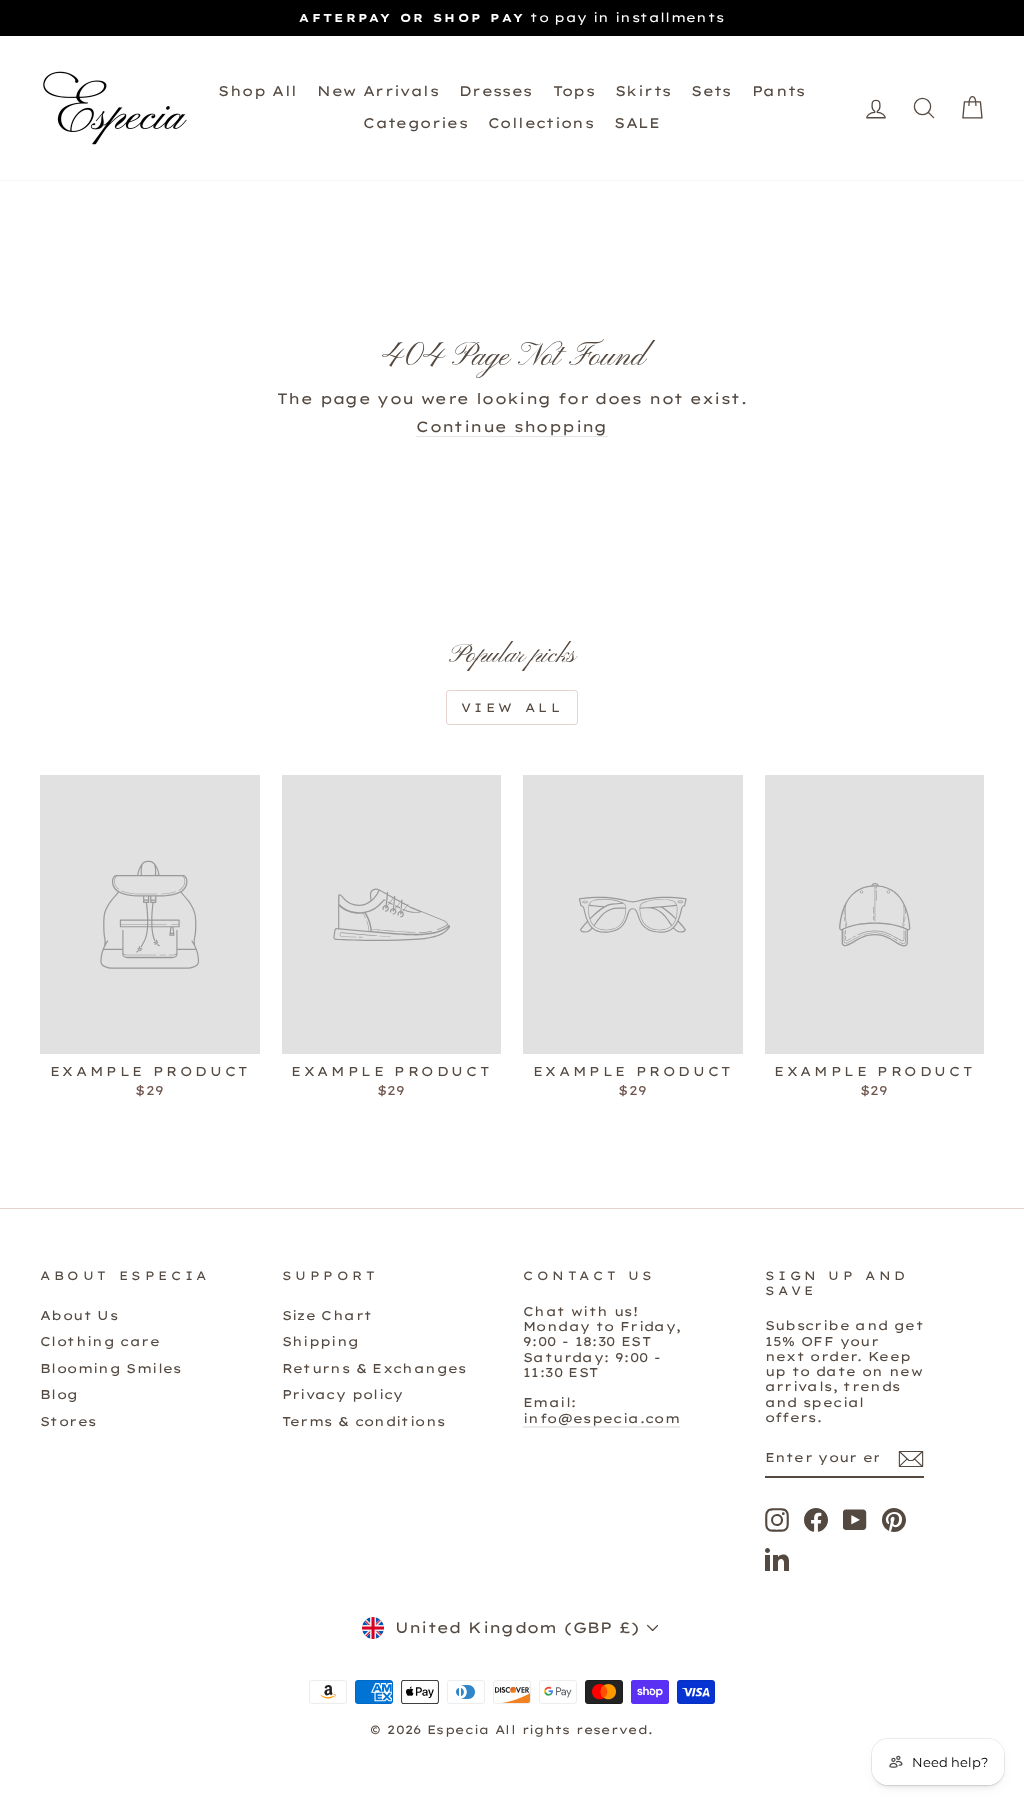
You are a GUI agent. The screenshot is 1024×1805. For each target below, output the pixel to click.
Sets (711, 91)
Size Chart (327, 1315)
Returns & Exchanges (374, 1368)
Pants (779, 91)
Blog (59, 1394)
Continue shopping (511, 427)
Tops (574, 91)
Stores (68, 1421)
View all (512, 707)
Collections (541, 123)
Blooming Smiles (111, 1368)
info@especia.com (601, 1418)
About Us (79, 1315)
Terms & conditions (364, 1421)
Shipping (321, 1341)
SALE (637, 123)
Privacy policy (343, 1394)
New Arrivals (378, 91)
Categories (415, 123)
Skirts (643, 91)
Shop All (257, 91)
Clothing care (100, 1341)
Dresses (496, 91)
